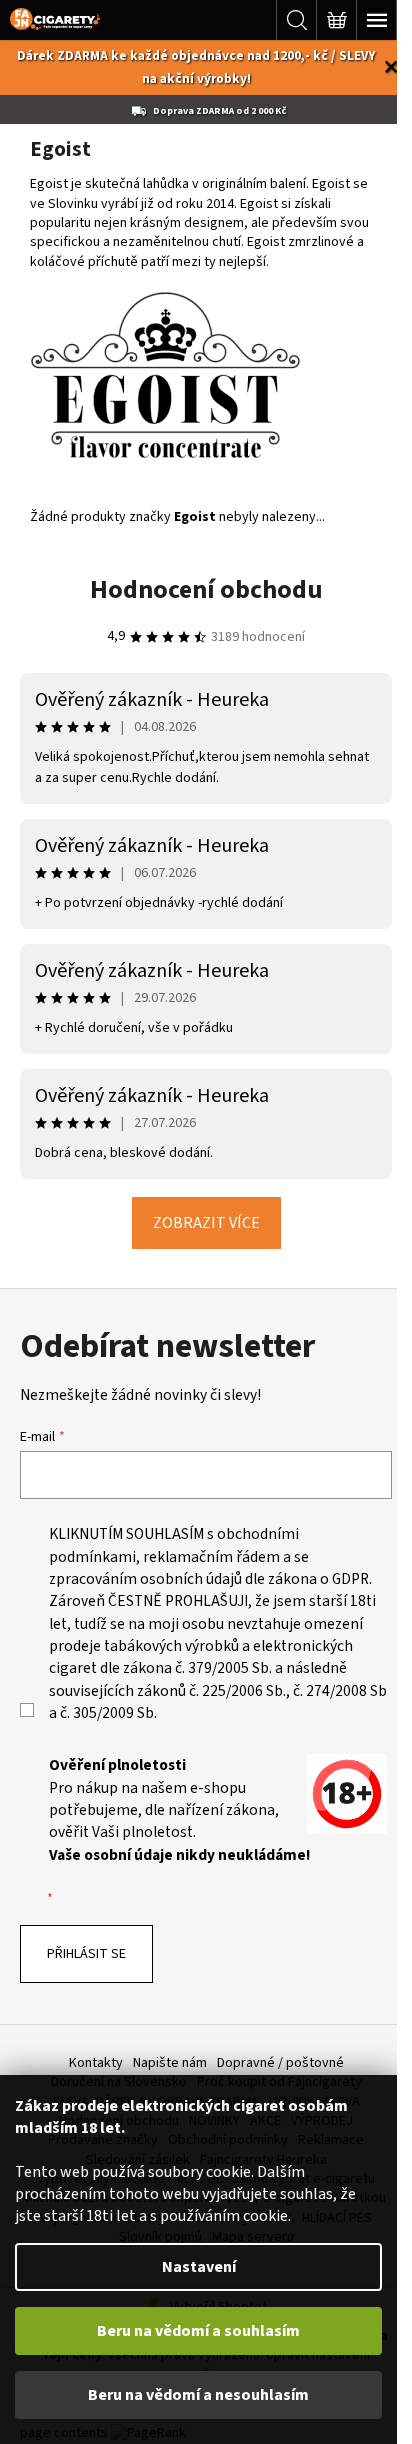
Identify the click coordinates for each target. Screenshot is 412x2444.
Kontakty (96, 2063)
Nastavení (199, 2267)
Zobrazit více (206, 1223)
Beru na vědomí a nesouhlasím (198, 2395)
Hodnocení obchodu (206, 589)
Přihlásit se (86, 1954)
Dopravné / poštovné (280, 2063)
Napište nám (170, 2063)
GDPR (350, 1579)
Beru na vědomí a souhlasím (198, 2331)
